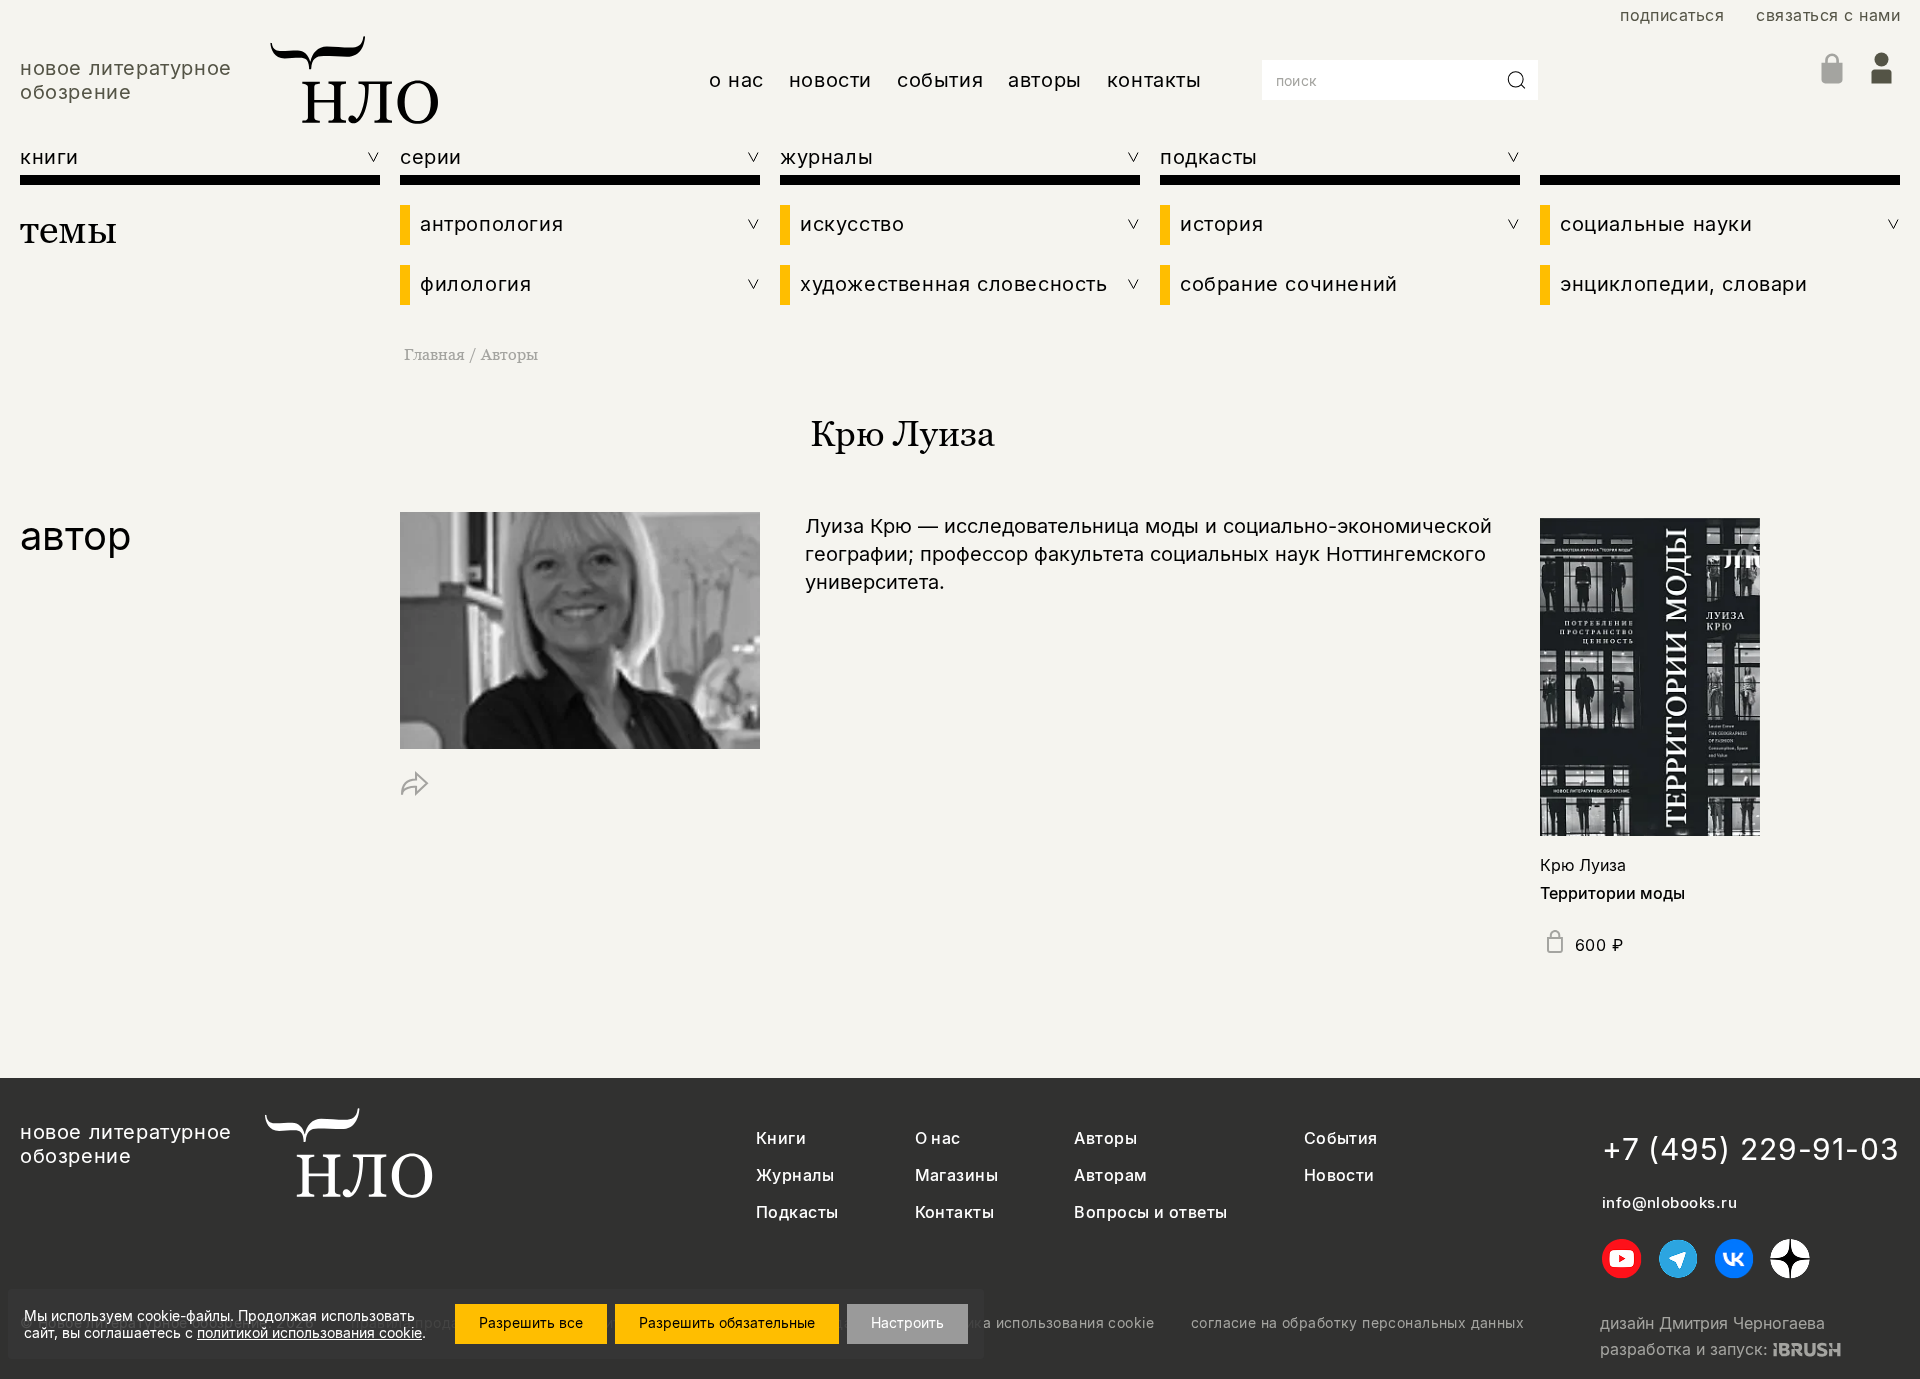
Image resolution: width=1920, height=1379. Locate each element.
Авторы (509, 354)
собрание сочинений (1289, 284)
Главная (434, 354)
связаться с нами (1828, 15)
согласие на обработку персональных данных (1357, 1323)
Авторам (1110, 1175)
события (940, 80)
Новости (1339, 1175)
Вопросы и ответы (1151, 1212)
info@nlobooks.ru (1669, 1203)
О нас (938, 1138)
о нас (736, 80)
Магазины (957, 1175)
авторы (1045, 80)
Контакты (955, 1212)
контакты (1154, 80)
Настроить (907, 1322)
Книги (781, 1138)
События (1341, 1138)
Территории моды (1612, 893)
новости (830, 80)
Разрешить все (531, 1322)
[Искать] (1517, 80)
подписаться (1672, 15)
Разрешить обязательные (727, 1322)
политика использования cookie (1039, 1323)
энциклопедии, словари (1684, 284)
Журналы (795, 1175)
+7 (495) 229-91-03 (1751, 1149)
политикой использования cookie (309, 1332)
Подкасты (797, 1212)
